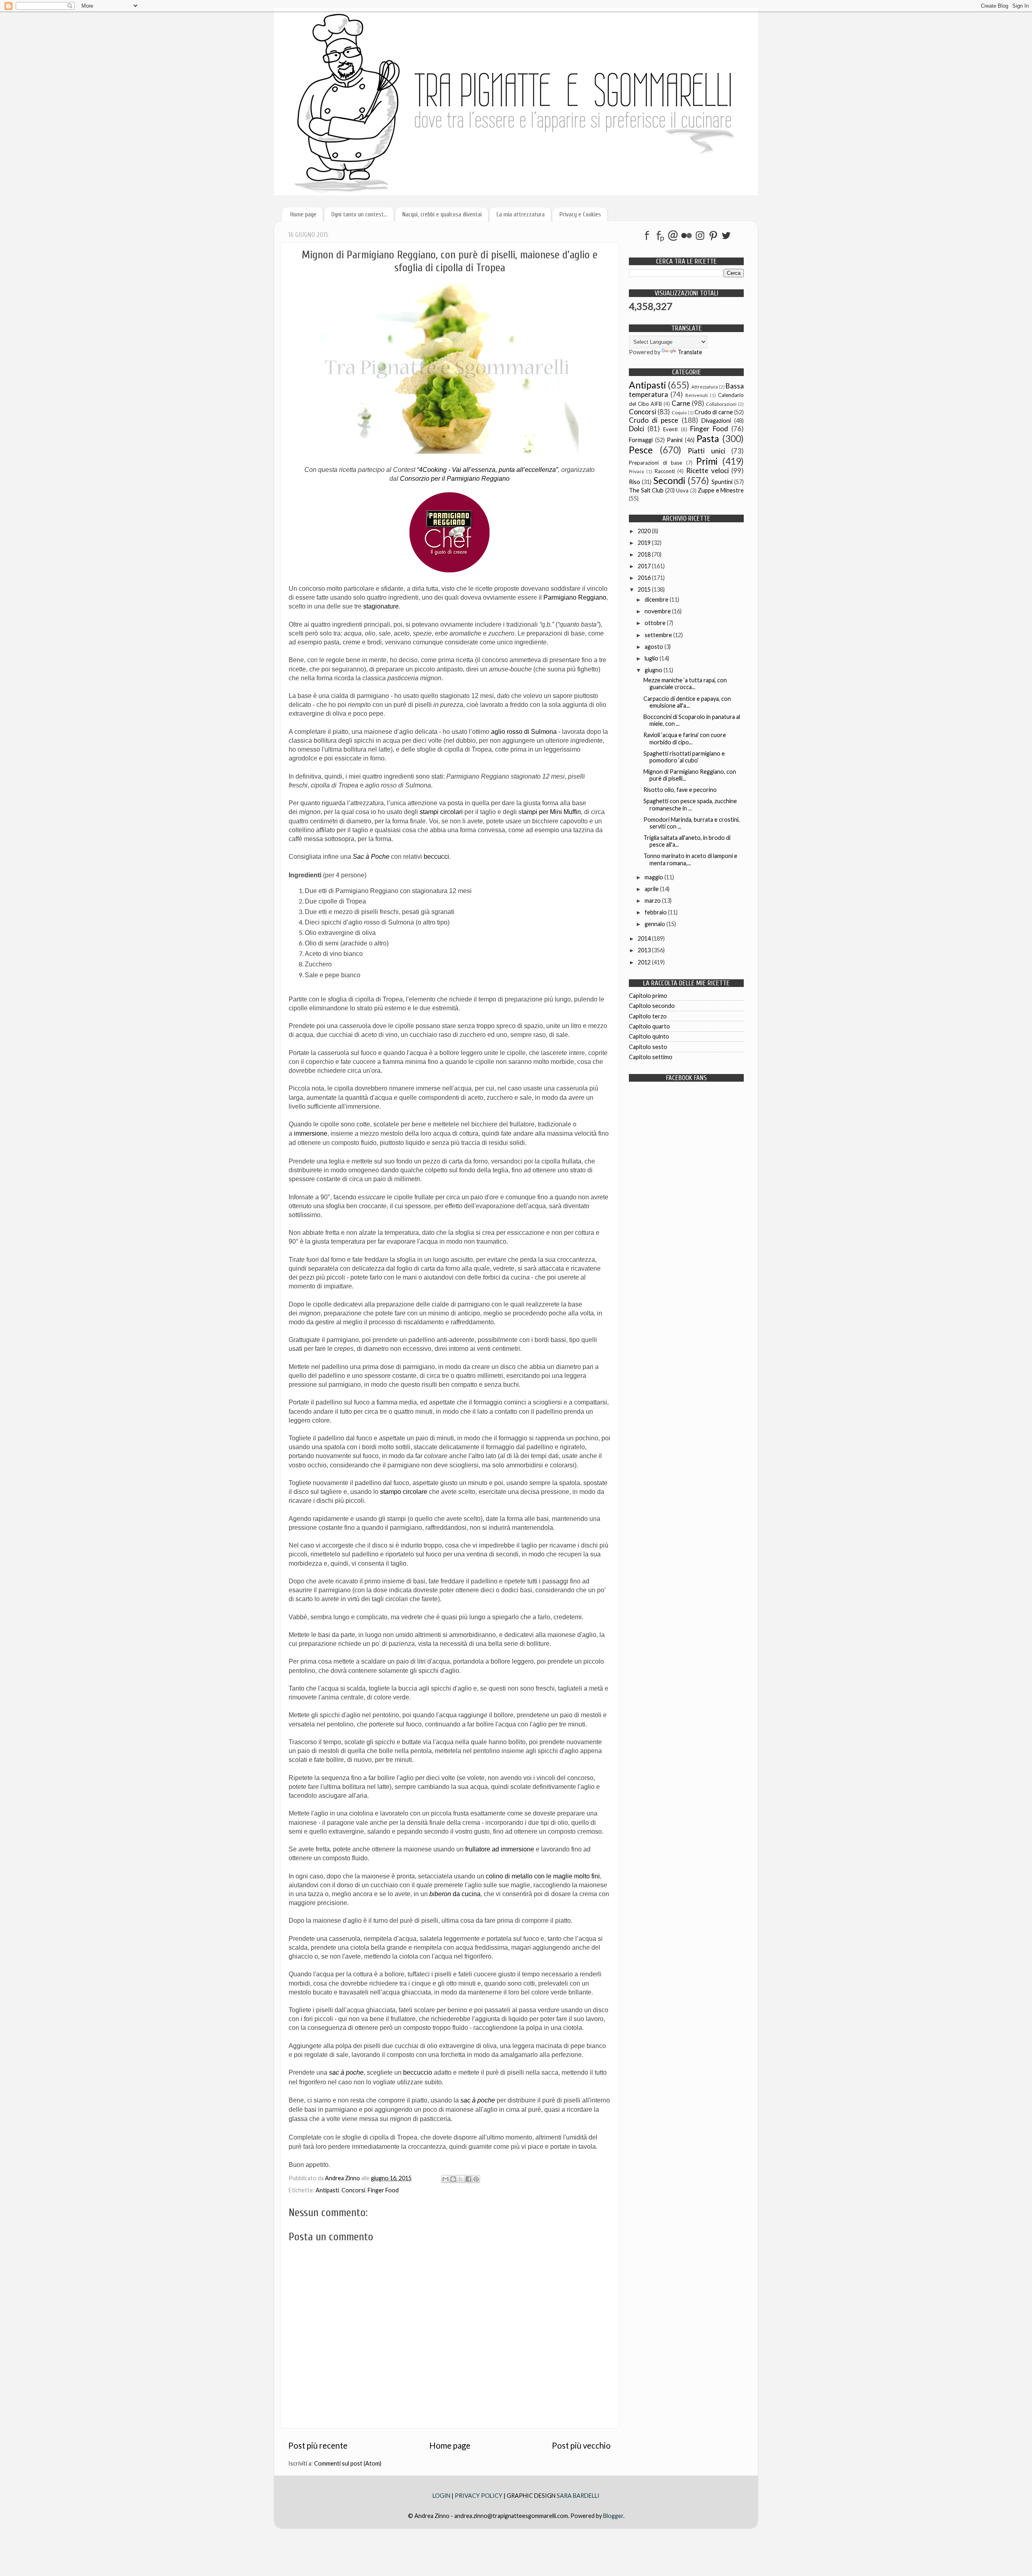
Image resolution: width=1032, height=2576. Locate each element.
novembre (658, 611)
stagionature (381, 606)
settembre (659, 635)
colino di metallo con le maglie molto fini (543, 1876)
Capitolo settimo (651, 1057)
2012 (645, 962)
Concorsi (353, 2190)
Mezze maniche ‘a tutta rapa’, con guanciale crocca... (685, 683)
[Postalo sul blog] (453, 2179)
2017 (645, 566)
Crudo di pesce (653, 420)
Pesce (641, 450)
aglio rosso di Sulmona (524, 732)
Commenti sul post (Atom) (348, 2463)
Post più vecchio (581, 2445)
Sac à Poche (371, 857)
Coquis (679, 412)
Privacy (637, 471)
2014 (645, 938)
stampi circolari (441, 812)
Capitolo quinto (649, 1036)
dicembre (657, 599)
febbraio (656, 912)
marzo (653, 901)
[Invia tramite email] (445, 2179)
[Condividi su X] (461, 2179)
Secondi (669, 480)
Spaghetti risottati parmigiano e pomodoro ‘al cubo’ (684, 757)
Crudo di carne (714, 412)
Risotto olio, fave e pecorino (680, 790)
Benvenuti (697, 395)
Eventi (670, 429)
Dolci (637, 429)
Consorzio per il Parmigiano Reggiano (455, 479)
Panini (675, 440)
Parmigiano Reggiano (575, 597)
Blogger (613, 2516)
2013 (645, 950)
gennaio (655, 924)
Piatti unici (706, 451)
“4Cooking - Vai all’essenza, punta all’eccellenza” (487, 470)
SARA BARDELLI (578, 2496)
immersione (311, 1133)
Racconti (665, 471)
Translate (690, 352)
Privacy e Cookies (580, 214)
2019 (645, 543)
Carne (681, 403)
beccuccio (418, 2072)
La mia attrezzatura (521, 214)
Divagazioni (716, 421)
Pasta (708, 438)
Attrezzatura (705, 387)
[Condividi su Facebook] (468, 2179)
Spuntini (722, 482)
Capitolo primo (648, 996)
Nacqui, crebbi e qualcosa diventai (442, 214)
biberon (455, 1894)
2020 (645, 531)
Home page (303, 214)
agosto (654, 647)
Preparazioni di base (655, 463)
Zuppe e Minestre (721, 490)
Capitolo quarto (649, 1026)
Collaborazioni (721, 404)
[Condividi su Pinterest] (476, 2179)
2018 (645, 554)
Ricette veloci (707, 471)
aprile (652, 889)
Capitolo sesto (648, 1047)
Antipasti (327, 2190)
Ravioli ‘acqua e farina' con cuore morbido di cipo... (685, 738)
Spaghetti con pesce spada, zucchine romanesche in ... (690, 804)
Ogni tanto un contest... (359, 214)
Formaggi (641, 440)
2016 (645, 578)
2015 (645, 589)
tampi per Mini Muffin (551, 812)
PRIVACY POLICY (479, 2496)
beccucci (436, 857)
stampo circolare (404, 1492)
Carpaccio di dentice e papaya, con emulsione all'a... (687, 702)
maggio (654, 877)
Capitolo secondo (652, 1006)
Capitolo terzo (648, 1016)
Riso (635, 482)
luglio (652, 658)
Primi (707, 461)
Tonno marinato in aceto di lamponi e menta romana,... (690, 859)
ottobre (656, 623)
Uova (682, 490)
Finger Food (383, 2190)
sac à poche (346, 2072)
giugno (654, 670)
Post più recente (318, 2445)
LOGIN (442, 2496)
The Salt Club (646, 490)
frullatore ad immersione (500, 1849)
